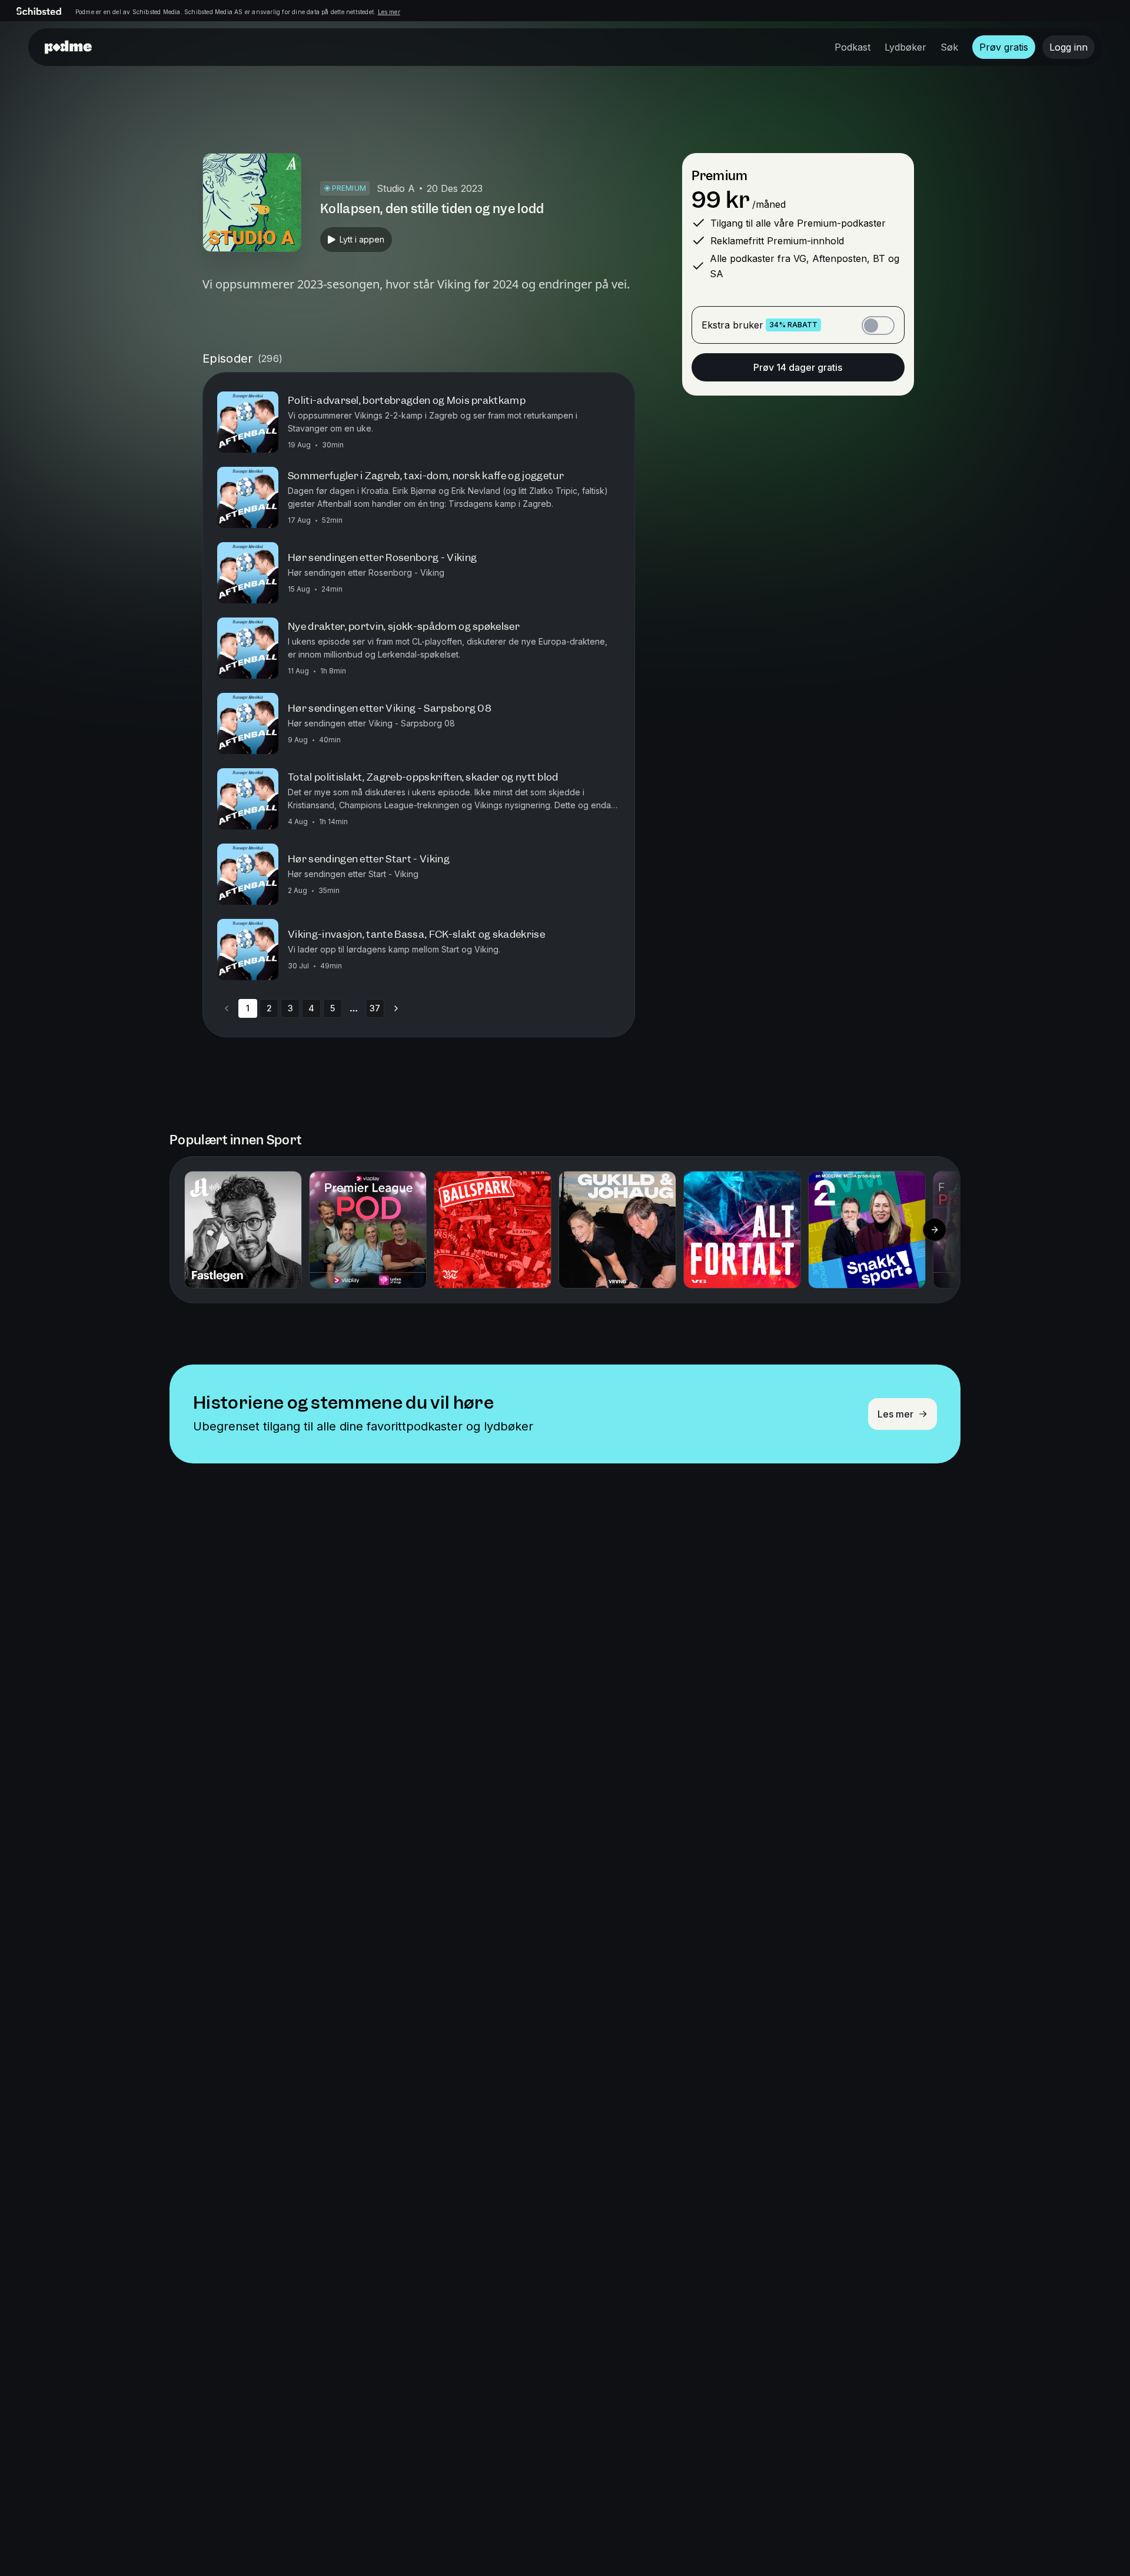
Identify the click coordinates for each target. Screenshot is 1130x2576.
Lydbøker (905, 47)
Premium (719, 176)
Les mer (389, 12)
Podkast (853, 47)
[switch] (878, 326)
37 (375, 1008)
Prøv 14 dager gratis (798, 367)
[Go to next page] (396, 1008)
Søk (949, 47)
